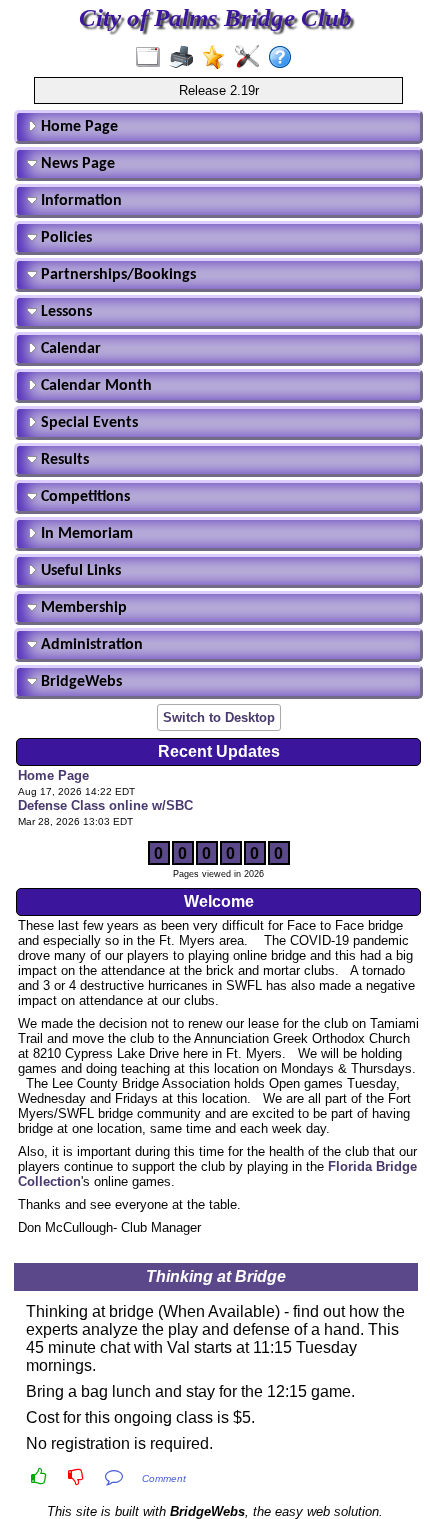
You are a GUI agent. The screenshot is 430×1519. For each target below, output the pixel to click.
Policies (64, 238)
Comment (164, 1478)
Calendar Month (94, 386)
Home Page (77, 127)
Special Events (87, 423)
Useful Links (79, 571)
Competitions (83, 497)
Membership (82, 608)
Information (79, 201)
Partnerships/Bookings (116, 275)
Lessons (64, 312)
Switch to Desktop (219, 717)
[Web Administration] (251, 58)
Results (63, 460)
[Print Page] (185, 58)
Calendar (69, 349)
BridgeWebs (79, 682)
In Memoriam (85, 534)
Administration (90, 645)
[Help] (284, 58)
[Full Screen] (152, 58)
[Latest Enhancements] (218, 58)
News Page (76, 164)
